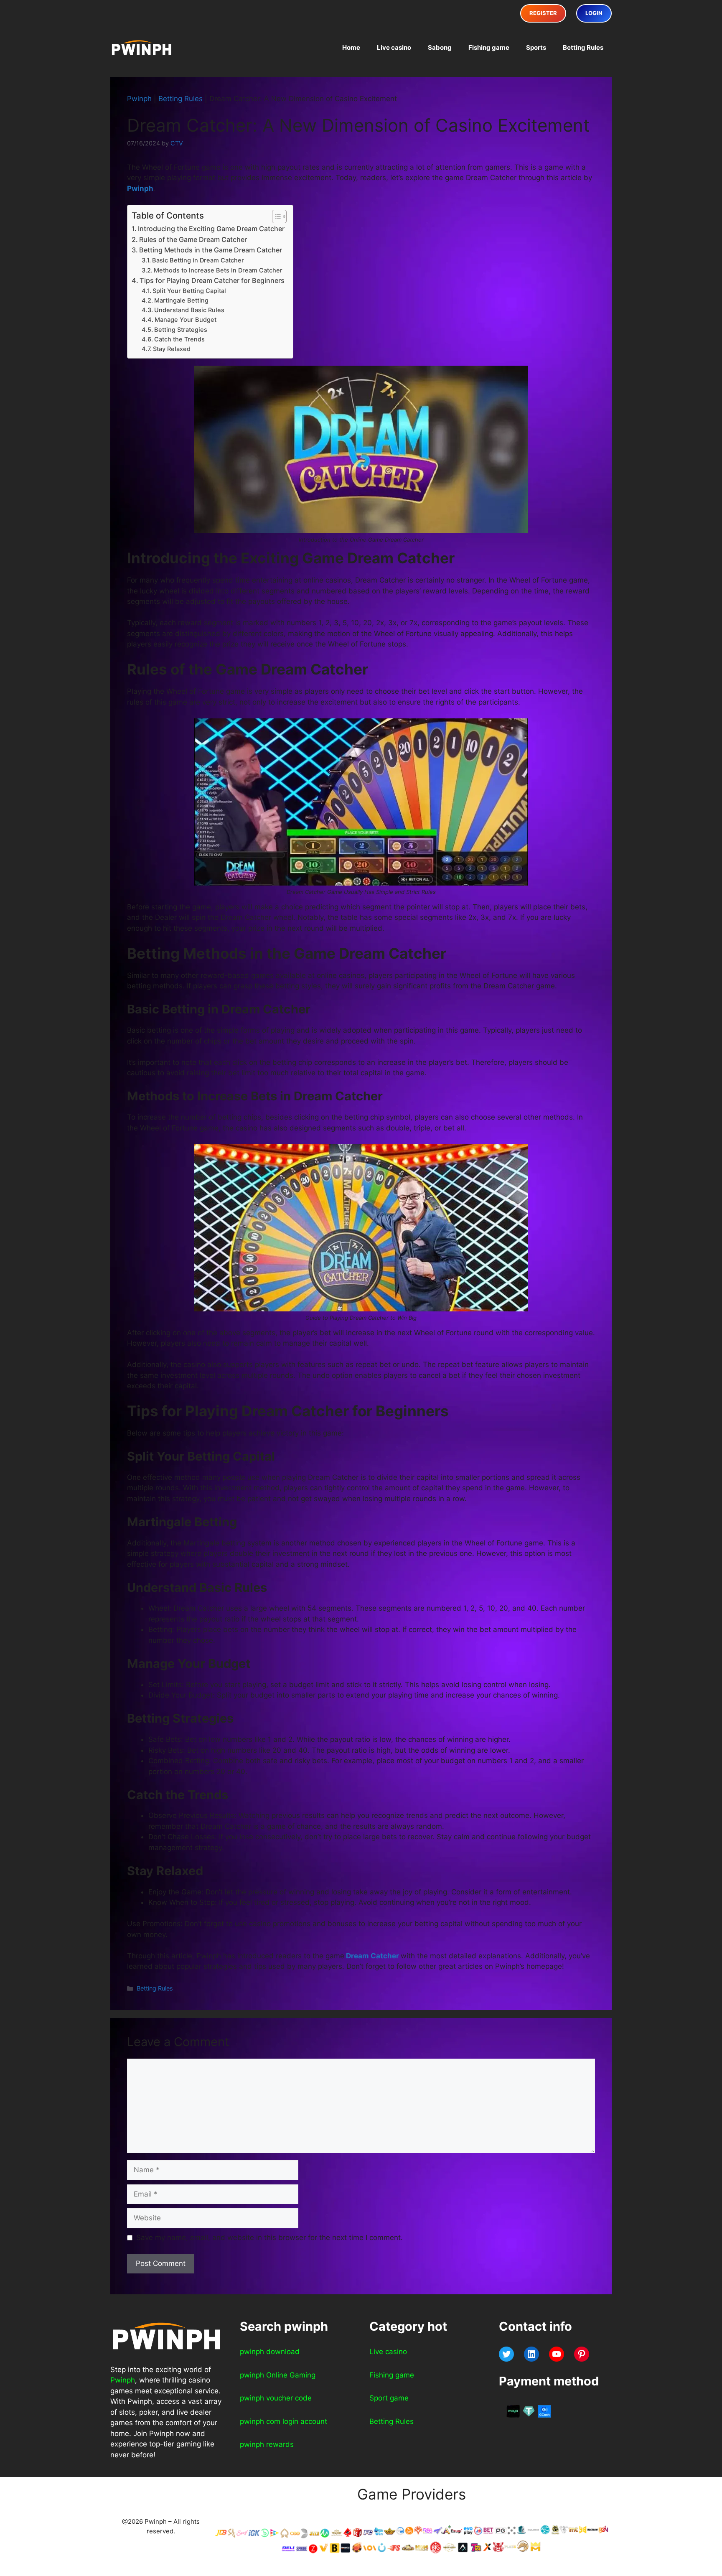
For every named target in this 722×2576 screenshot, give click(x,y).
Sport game (389, 2398)
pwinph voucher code (276, 2398)
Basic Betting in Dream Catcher (198, 260)
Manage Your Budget (186, 320)
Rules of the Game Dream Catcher (193, 239)
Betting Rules (583, 47)
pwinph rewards (267, 2444)
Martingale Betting (181, 300)
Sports (536, 47)
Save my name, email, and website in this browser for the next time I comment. (269, 2237)
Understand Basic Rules (189, 310)
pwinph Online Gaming (278, 2375)
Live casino (394, 47)
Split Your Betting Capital (189, 291)
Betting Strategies (181, 330)
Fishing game (489, 47)
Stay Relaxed (172, 349)
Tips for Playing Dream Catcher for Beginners (212, 280)
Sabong (440, 47)
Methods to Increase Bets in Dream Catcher (218, 270)
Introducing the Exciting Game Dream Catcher (211, 229)
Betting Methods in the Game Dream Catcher (211, 250)
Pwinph (139, 99)
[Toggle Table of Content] (275, 216)
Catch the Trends (179, 339)
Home (351, 47)
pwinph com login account (283, 2421)
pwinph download (270, 2352)
